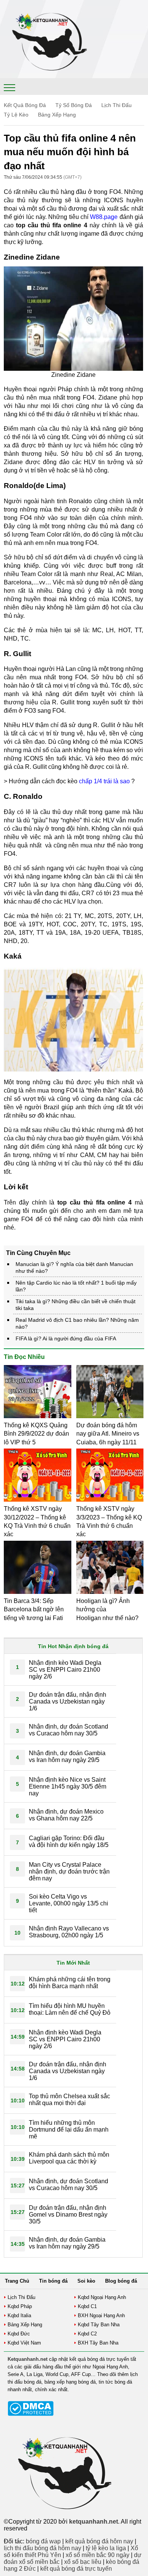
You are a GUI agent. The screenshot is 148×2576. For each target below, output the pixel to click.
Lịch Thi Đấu (117, 105)
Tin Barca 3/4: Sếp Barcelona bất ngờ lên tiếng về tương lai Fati (34, 1609)
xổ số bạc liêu (83, 2562)
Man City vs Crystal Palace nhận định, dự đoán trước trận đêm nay (69, 1871)
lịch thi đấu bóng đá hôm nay (43, 2548)
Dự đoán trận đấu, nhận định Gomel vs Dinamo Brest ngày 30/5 (68, 2215)
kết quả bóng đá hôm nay (99, 2541)
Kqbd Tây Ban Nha (99, 2325)
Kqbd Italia (19, 2315)
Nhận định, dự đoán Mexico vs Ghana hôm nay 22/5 (66, 1815)
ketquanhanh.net (94, 2522)
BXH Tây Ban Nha (98, 2343)
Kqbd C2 (87, 2334)
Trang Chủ (17, 2281)
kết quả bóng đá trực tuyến (76, 2569)
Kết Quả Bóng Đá (25, 105)
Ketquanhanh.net (28, 2359)
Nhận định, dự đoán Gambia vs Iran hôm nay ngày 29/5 (67, 1756)
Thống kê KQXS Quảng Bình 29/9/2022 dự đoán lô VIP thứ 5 (36, 1434)
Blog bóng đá (121, 2281)
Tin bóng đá (53, 2281)
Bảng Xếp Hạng (57, 115)
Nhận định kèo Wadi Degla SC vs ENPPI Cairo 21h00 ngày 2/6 (65, 1670)
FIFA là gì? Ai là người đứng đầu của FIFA (66, 1338)
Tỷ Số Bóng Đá (74, 105)
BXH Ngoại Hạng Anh (101, 2315)
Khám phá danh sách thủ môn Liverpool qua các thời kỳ (69, 2158)
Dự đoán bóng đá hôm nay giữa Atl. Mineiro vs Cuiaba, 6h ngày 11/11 (108, 1434)
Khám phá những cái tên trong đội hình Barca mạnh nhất (70, 1983)
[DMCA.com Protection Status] (31, 2414)
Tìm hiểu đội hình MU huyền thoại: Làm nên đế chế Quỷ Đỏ (70, 2009)
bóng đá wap (43, 2541)
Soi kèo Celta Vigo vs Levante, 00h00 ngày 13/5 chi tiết (68, 1903)
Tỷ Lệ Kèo (16, 115)
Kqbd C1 (87, 2306)
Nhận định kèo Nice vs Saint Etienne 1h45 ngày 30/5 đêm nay (68, 1786)
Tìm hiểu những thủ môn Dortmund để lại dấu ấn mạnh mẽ (69, 2130)
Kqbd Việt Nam (24, 2343)
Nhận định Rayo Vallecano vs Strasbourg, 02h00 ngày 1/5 (69, 1932)
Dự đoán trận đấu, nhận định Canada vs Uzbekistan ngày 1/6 (68, 1701)
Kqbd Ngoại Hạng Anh (102, 2297)
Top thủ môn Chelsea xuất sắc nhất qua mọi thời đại (69, 2100)
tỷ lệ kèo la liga (106, 2548)
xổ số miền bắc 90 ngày (98, 2555)
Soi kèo (86, 2281)
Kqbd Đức (19, 2334)
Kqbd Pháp (20, 2306)
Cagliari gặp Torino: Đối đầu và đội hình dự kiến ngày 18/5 (69, 1841)
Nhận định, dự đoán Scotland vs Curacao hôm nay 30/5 (68, 1730)
